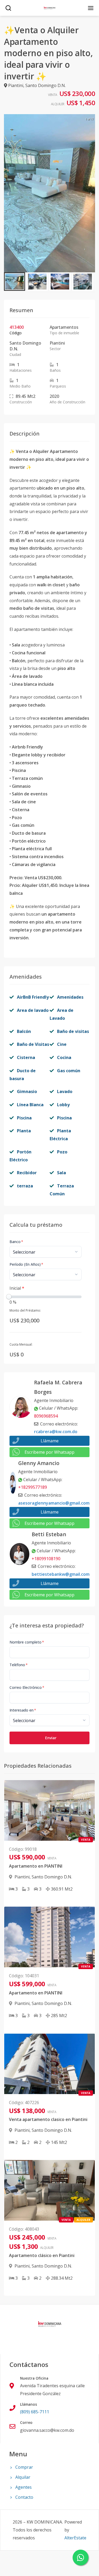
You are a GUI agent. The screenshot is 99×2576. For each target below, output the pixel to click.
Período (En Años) (26, 1264)
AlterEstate (75, 2538)
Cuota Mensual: (21, 1344)
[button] (15, 282)
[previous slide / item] (8, 193)
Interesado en (23, 1710)
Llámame (50, 1441)
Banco (16, 1242)
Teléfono (19, 1665)
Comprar (24, 2467)
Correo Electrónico (27, 1687)
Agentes (23, 2487)
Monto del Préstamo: (25, 1310)
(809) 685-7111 (35, 2412)
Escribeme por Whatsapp (49, 1452)
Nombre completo (27, 1642)
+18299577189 (33, 1487)
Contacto (24, 2497)
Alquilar (23, 2477)
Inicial (17, 1288)
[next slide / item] (91, 193)
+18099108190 (46, 1559)
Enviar (51, 1738)
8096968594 (46, 1416)
